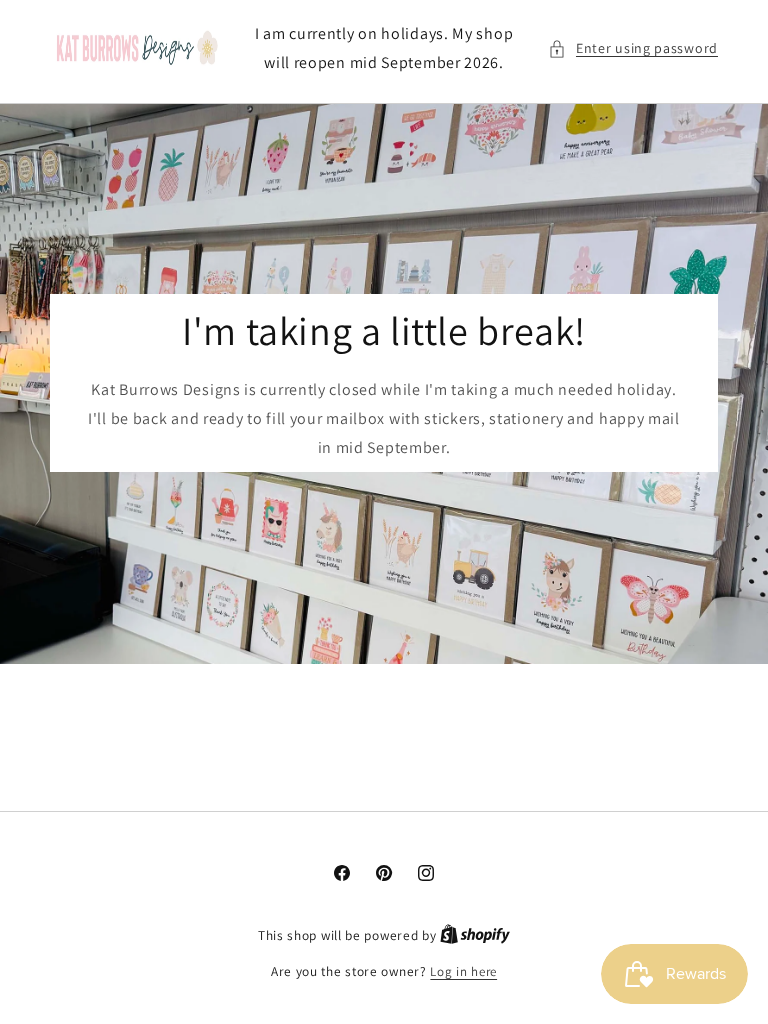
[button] (633, 48)
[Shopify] (475, 935)
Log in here (463, 971)
